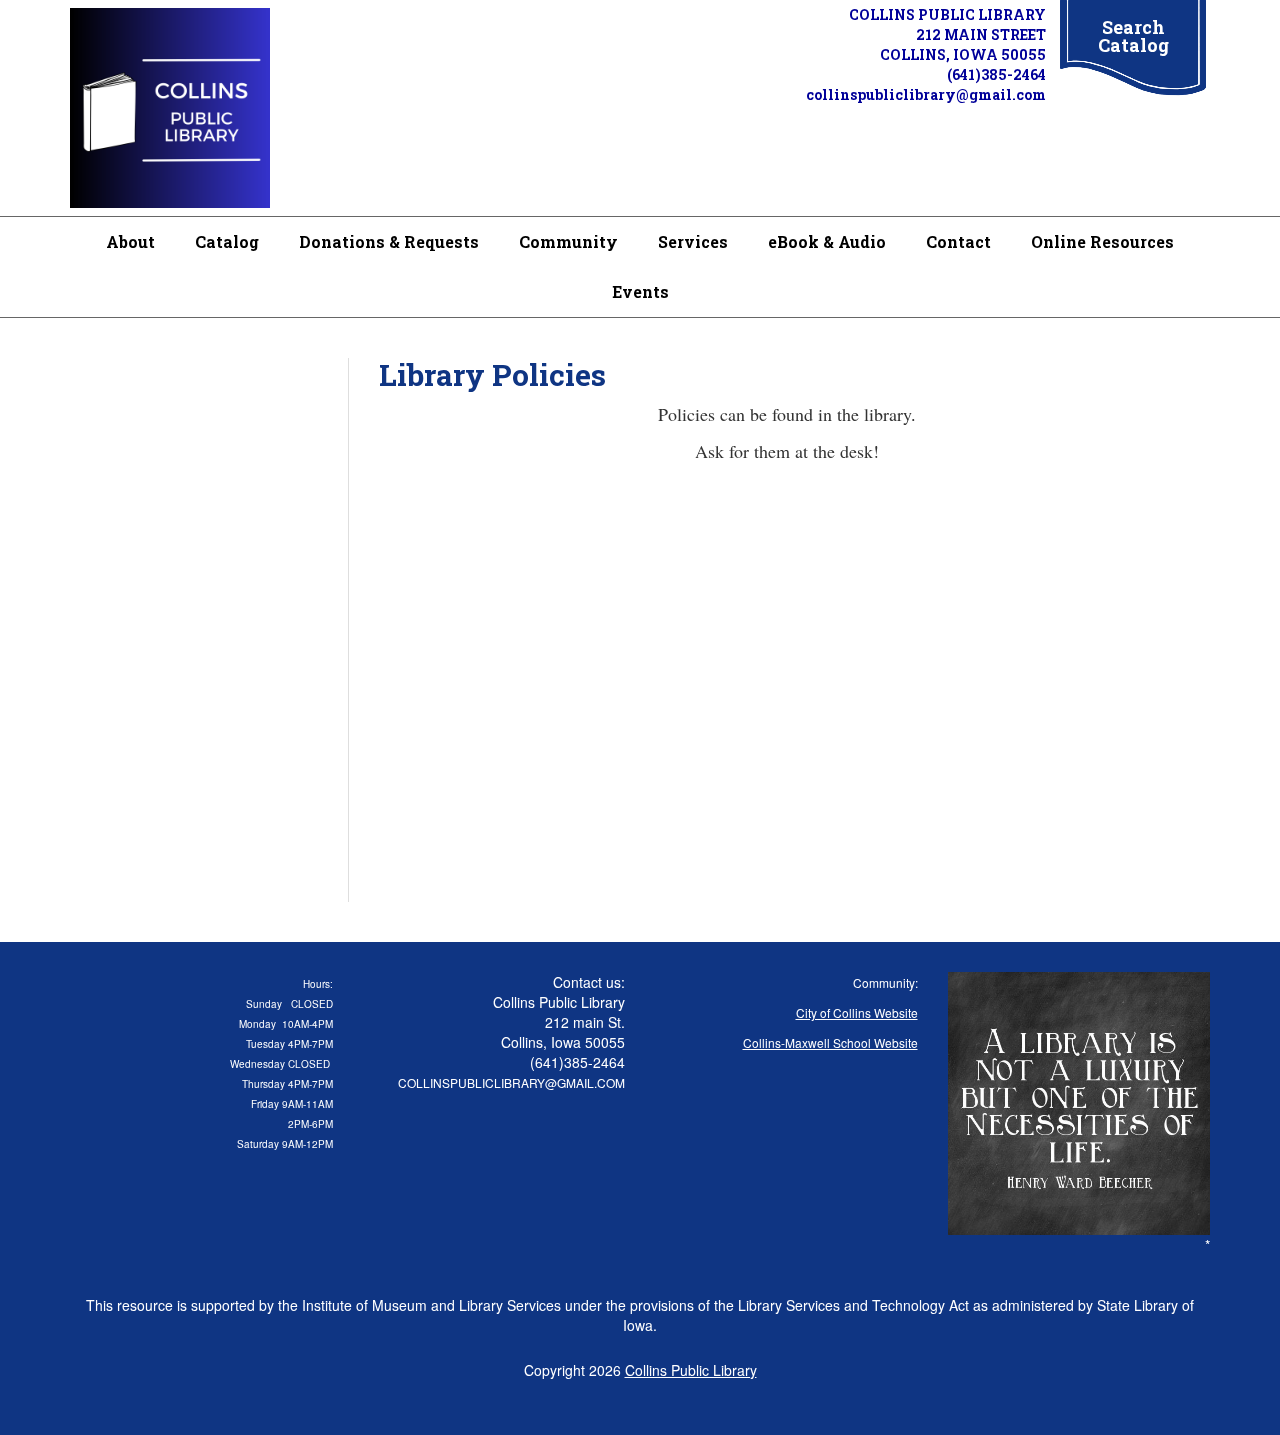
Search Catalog (1133, 36)
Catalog (227, 241)
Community (568, 241)
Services (693, 241)
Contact (958, 241)
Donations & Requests (389, 241)
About (130, 241)
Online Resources (1102, 241)
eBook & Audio (827, 241)
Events (640, 291)
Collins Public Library (691, 1370)
